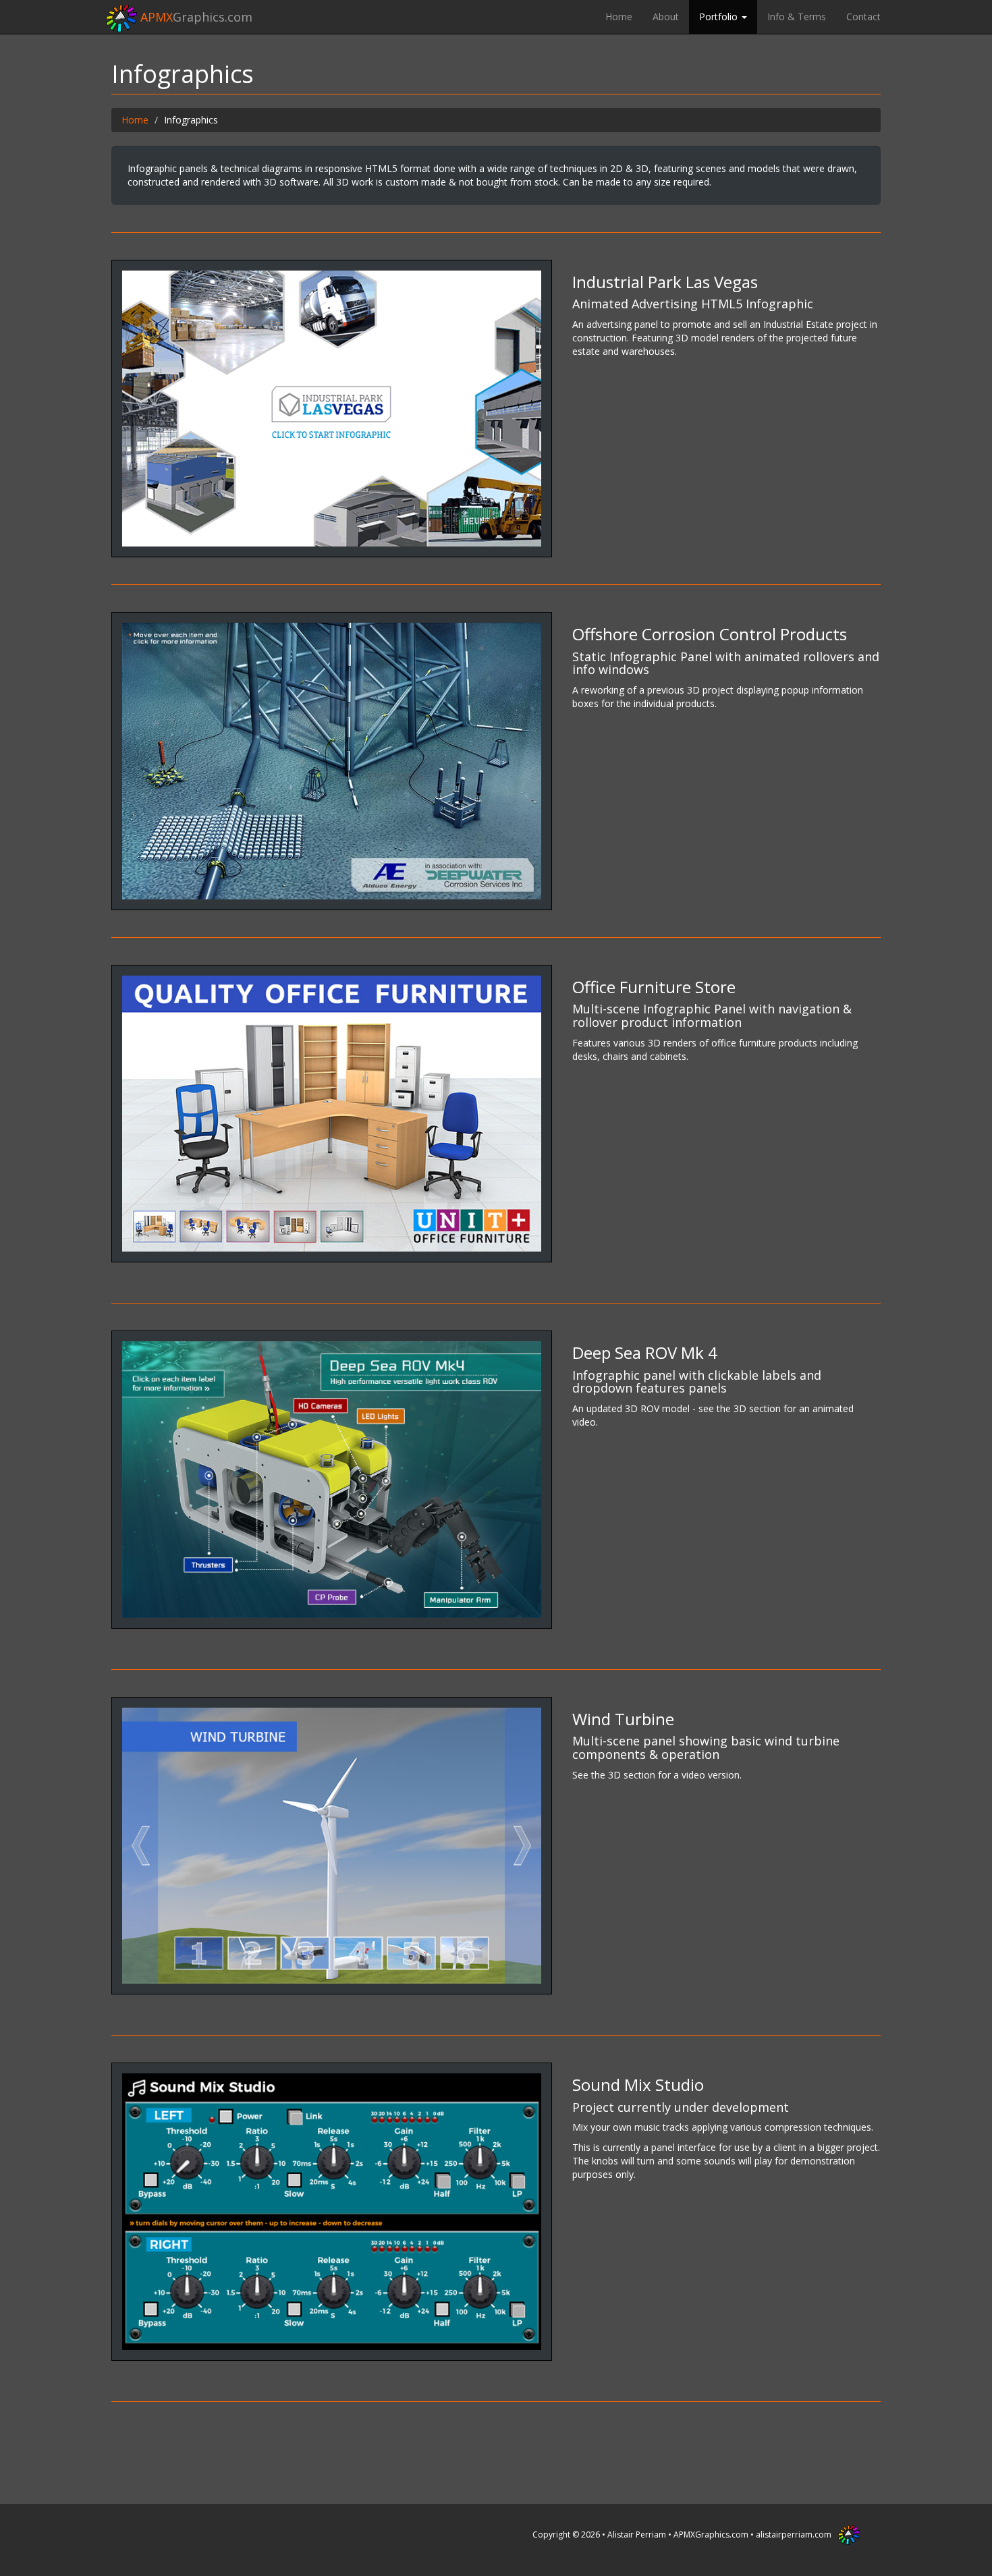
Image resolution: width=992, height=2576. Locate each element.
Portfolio (720, 17)
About (666, 17)
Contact (863, 17)
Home (619, 17)
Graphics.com (196, 17)
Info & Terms (797, 17)
